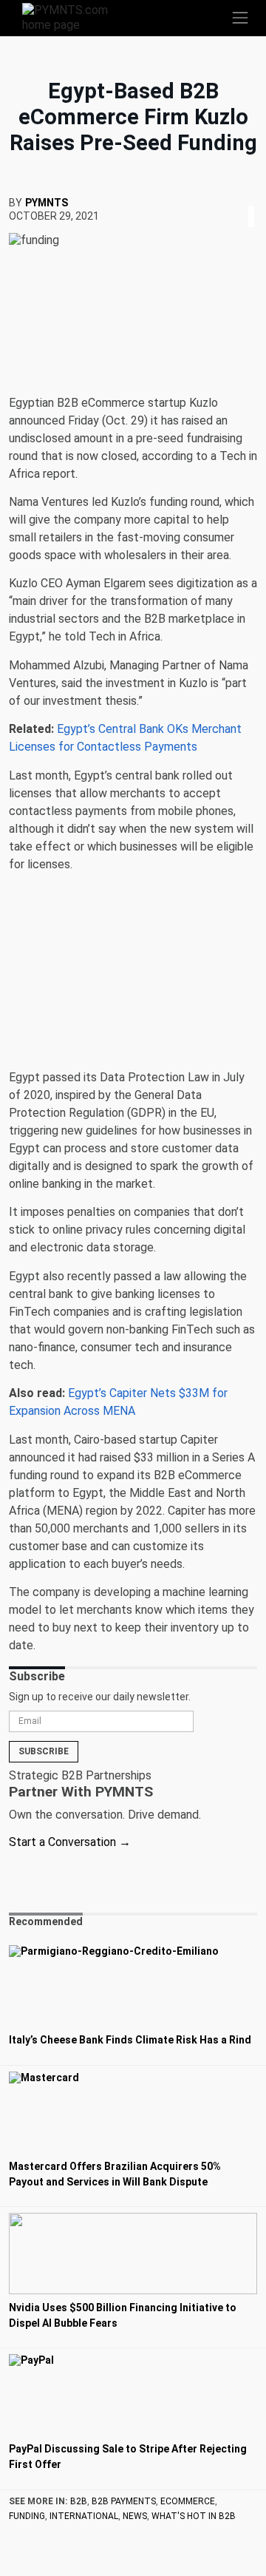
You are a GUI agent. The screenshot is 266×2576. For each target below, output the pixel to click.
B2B (79, 2501)
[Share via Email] (256, 199)
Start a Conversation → (70, 1842)
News (135, 2516)
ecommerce (188, 2501)
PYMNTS (47, 203)
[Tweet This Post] (245, 199)
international (84, 2516)
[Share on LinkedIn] (251, 199)
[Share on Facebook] (241, 199)
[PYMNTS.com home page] (74, 17)
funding (27, 2516)
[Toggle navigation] (240, 18)
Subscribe (44, 1751)
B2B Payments (124, 2501)
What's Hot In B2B (194, 2516)
